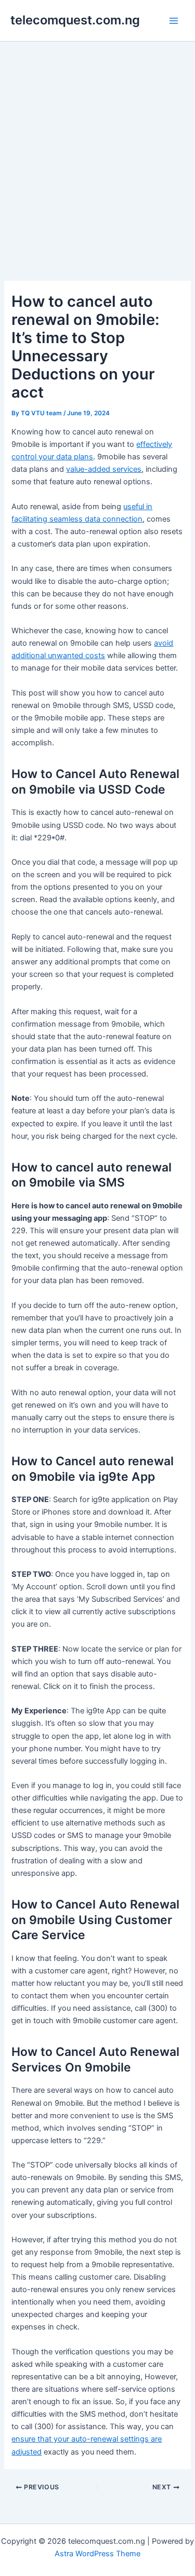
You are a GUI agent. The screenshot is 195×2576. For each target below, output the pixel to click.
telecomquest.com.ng (75, 20)
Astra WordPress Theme (97, 2554)
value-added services (104, 469)
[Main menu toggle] (174, 21)
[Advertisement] (97, 144)
